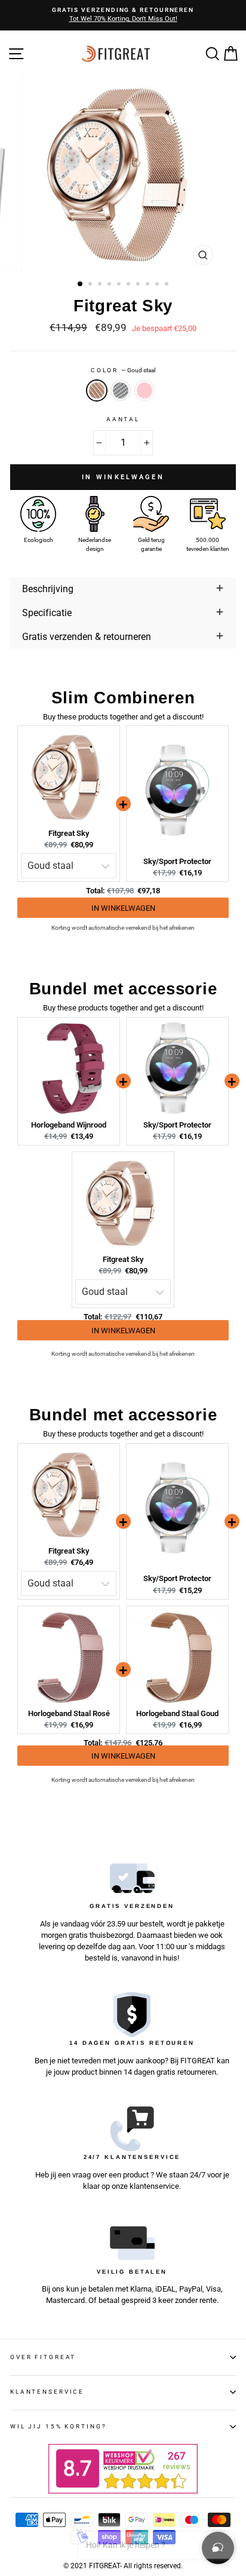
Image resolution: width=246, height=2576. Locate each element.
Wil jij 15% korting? (58, 2426)
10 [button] (168, 285)
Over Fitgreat (43, 2357)
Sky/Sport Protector (177, 861)
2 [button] (91, 285)
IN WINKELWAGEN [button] (123, 910)
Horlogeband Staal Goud (177, 1713)
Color (123, 370)
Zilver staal (121, 390)
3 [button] (101, 285)
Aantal (123, 419)
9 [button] (158, 285)
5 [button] (120, 285)
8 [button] (149, 285)
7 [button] (139, 285)
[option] (123, 15)
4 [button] (110, 285)
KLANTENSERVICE (47, 2392)
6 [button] (130, 285)
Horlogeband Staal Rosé (69, 1713)
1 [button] (81, 284)
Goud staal (97, 390)
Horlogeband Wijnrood (69, 1125)
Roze (144, 390)
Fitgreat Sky (69, 833)
